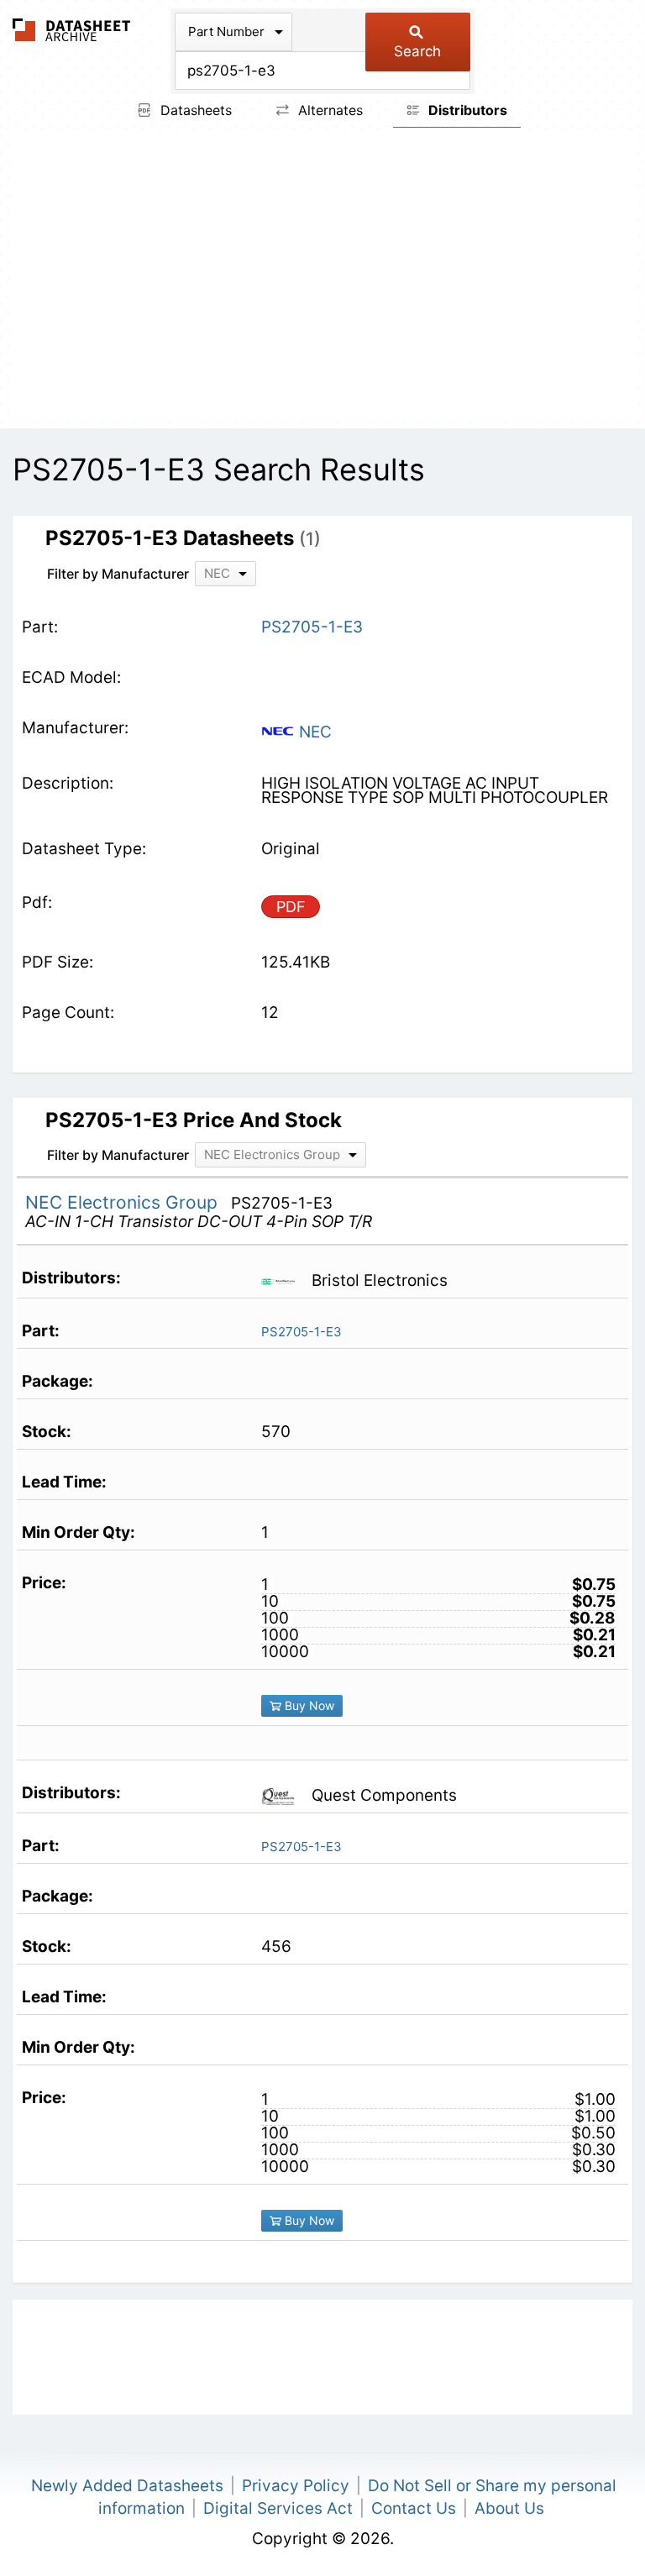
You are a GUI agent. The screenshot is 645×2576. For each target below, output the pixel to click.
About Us (509, 2508)
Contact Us (414, 2508)
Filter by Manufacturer (118, 574)
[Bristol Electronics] (284, 1280)
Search (417, 51)
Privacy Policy (296, 2486)
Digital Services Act (278, 2508)
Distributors (466, 110)
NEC (313, 732)
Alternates (328, 110)
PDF (291, 907)
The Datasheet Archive (72, 30)
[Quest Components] (284, 1795)
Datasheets (194, 110)
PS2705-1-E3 (302, 1332)
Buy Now (308, 1705)
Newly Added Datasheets (127, 2486)
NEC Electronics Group (124, 1202)
